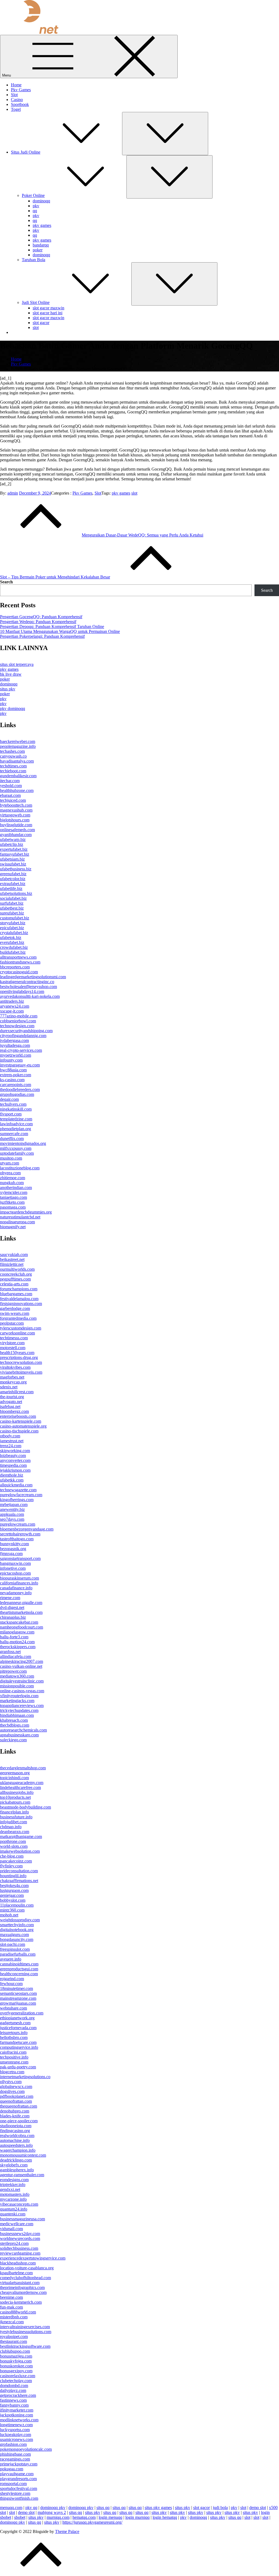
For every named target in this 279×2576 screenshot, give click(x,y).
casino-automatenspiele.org (23, 1426)
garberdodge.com (15, 1308)
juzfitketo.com (12, 1202)
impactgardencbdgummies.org (26, 1212)
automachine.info (15, 2140)
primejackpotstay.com (19, 2464)
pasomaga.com (13, 1207)
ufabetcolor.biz (13, 879)
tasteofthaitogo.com (17, 1539)
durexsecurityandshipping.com (26, 1031)
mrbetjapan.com (14, 1505)
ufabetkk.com (12, 1480)
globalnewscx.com (16, 2086)
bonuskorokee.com (16, 2366)
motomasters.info (15, 2194)
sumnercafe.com (14, 1134)
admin (13, 493)
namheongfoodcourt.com (22, 1627)
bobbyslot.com (13, 1900)
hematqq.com (84, 2517)
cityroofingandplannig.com (23, 1036)
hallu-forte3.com (14, 1637)
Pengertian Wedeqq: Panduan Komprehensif (38, 622)
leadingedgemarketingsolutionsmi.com (33, 977)
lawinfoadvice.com (16, 1124)
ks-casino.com (12, 1080)
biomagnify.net (13, 1227)
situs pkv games (158, 2508)
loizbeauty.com (13, 1455)
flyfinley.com (11, 1866)
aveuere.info (11, 1959)
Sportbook (20, 104)
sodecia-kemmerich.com (21, 2302)
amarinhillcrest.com (17, 1392)
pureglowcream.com (18, 1524)
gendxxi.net (10, 2189)
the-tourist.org (12, 1397)
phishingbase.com (15, 2454)
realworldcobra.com (17, 2136)
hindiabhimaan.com (17, 1715)
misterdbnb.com (14, 2317)
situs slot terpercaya (17, 664)
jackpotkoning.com (16, 2415)
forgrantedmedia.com (18, 1318)
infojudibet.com (13, 1822)
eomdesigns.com (14, 2180)
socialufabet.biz (13, 898)
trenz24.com (11, 1446)
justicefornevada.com (18, 2028)
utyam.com (10, 1163)
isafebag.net (10, 1406)
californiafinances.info (19, 1583)
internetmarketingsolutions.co (25, 2077)
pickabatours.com (15, 1802)
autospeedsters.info (16, 2145)
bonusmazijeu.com (16, 2356)
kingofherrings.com (17, 1500)
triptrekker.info (13, 2185)
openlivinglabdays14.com (22, 991)
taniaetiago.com (13, 1197)
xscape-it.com (12, 1011)
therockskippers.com (18, 1647)
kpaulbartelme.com (16, 2273)
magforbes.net (12, 1377)
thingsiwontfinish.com (19, 2498)
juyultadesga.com (15, 1045)
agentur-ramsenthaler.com (22, 2175)
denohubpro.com (15, 2111)
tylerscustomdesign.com (21, 1328)
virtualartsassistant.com (20, 2283)
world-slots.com (14, 1846)
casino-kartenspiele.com (21, 1421)
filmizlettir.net (12, 1264)
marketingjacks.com (17, 1701)
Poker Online (33, 195)
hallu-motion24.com (17, 1642)
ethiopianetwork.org (17, 2018)
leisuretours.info (14, 2033)
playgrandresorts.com (18, 2479)
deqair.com (9, 1099)
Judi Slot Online (36, 302)
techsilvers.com (13, 1104)
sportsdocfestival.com (19, 2488)
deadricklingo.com (16, 2160)
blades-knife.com (15, 2116)
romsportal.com (13, 2484)
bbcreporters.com (15, 967)
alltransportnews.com (18, 957)
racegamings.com (15, 2459)
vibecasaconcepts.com (19, 2204)
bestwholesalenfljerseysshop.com (28, 987)
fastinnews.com (13, 2400)
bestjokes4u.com (14, 1885)
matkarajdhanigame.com (21, 1836)
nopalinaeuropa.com (17, 1222)
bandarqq (41, 245)
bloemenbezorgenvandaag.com (27, 1529)
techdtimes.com (13, 766)
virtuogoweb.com (15, 815)
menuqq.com (11, 2508)
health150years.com (17, 1353)
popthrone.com (13, 1841)
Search (6, 582)
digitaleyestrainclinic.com (22, 1681)
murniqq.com (58, 2517)
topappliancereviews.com (22, 1705)
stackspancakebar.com (19, 1622)
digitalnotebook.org (17, 1930)
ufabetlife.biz (11, 888)
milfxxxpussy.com (16, 1148)
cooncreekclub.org (16, 1274)
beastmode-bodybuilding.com (25, 1807)
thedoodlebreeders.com (20, 1089)
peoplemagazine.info (18, 746)
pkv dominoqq (13, 708)
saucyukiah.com (14, 1255)
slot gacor (41, 323)
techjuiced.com (13, 800)
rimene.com (10, 1598)
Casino (17, 100)
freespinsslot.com (15, 1949)
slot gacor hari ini (48, 313)
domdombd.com (14, 2386)
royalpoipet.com (14, 2336)
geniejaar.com (12, 1895)
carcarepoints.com (16, 1085)
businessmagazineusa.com (22, 2219)
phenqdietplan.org (16, 1129)
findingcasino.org (15, 2131)
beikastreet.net (12, 1259)
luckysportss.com (15, 2430)
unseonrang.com (14, 2062)
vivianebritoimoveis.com (21, 1372)
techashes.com (12, 751)
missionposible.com (17, 1686)
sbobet (20, 2517)
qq (35, 211)
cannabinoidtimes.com (19, 1964)
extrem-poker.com (16, 1075)
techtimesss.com (14, 1338)
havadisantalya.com (17, 761)
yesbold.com (11, 786)
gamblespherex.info (17, 2170)
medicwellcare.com (17, 2224)
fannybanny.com (14, 2405)
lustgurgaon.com (14, 1890)
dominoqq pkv (53, 2508)
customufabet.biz (15, 918)
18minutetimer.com (16, 1988)
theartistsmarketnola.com (21, 1612)
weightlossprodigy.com (20, 1920)
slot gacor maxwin (48, 308)
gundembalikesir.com (18, 776)
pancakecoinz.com (16, 1861)
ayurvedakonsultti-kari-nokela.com (30, 996)
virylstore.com (12, 1343)
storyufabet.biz (13, 923)
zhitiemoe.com (13, 1178)
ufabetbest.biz (12, 908)
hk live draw (11, 674)
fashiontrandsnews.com (20, 962)
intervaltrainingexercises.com (25, 2327)
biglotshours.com (15, 820)
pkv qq (31, 2508)
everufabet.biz (12, 942)
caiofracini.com (13, 2052)
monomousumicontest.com (23, 2155)
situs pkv (8, 689)
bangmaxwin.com (15, 1563)
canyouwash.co (13, 756)
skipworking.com (15, 1451)
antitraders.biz (12, 1001)
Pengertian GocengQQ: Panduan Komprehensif (41, 617)
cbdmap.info (11, 1827)
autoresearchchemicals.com (23, 1730)
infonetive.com (13, 1568)
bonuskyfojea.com (16, 2361)
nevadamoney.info (16, 1593)
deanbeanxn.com (15, 1832)
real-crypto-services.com (21, 1050)
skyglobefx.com (14, 2165)
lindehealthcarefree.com (20, 1787)
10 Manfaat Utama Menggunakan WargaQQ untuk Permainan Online (60, 631)
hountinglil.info (13, 1876)
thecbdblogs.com (15, 1725)
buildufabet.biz (13, 952)
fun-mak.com (11, 2307)
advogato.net (11, 1402)
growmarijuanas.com (18, 2003)
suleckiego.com (13, 1740)
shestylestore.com (15, 2493)
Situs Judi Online (26, 152)
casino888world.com (18, 2312)
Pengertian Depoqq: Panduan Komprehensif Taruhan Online (52, 627)
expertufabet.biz (14, 849)
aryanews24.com (15, 1006)
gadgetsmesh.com (15, 2023)
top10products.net (15, 1797)
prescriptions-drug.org (19, 1357)
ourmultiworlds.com (17, 1269)
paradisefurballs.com (18, 1954)
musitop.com (11, 1158)
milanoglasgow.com (17, 1632)
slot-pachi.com (13, 1944)
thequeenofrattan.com (19, 2106)
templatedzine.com (16, 1119)
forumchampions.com (19, 1289)
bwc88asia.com (13, 1070)
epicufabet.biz (12, 928)
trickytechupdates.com (19, 1710)
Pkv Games (21, 90)
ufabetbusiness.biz (16, 869)
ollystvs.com (11, 2082)
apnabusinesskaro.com (19, 1735)
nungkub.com (12, 1183)
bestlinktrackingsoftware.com (25, 2346)
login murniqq (137, 2517)
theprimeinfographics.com (22, 2287)
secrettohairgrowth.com (20, 1534)
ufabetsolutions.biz (16, 893)
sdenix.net (9, 1387)
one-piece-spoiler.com (19, 2121)
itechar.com (10, 781)
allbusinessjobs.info (17, 1792)
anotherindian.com (16, 1188)
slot (36, 327)
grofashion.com (13, 2444)
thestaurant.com (13, 2341)
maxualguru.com (14, 1935)
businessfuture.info (16, 1817)
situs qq (103, 2508)
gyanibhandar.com (16, 835)
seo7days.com (12, 1519)
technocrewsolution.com (21, 1362)
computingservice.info (19, 2047)
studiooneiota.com (16, 2126)
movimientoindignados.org (23, 1143)
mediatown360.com (17, 1676)
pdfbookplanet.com (17, 2096)
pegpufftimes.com (15, 1279)
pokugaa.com (12, 2469)
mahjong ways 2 (52, 2512)
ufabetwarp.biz (13, 839)
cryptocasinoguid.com (19, 972)
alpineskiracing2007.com (22, 1661)
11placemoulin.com (17, 1905)
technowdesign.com (17, 1026)
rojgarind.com (12, 1979)
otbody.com (10, 1436)
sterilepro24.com (14, 2243)
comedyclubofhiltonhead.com (25, 2278)
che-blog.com (12, 1856)
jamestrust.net (12, 1441)
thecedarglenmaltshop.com (23, 1768)
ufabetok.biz (11, 938)
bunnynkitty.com (14, 1544)
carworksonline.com (17, 1333)
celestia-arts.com (14, 1284)
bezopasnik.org (13, 1549)
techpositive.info (14, 2057)
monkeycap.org (13, 1382)
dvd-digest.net (12, 1607)
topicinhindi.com (14, 1778)
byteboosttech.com (16, 805)
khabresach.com (14, 1720)
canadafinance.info (16, 1588)
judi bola (220, 2508)
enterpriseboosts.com (18, 1416)
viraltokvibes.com (15, 1367)
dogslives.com (12, 2091)
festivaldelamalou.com (19, 1299)
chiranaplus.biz (13, 1617)
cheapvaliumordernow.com (23, 2292)
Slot (14, 95)
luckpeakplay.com (16, 2435)
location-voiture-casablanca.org (27, 2268)
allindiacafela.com (16, 1656)
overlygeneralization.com (22, 2013)
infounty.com (11, 1060)
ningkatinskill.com (16, 1109)
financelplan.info (14, 1812)
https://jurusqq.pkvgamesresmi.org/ (92, 2522)
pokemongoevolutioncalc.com (26, 2449)
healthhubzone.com (17, 790)
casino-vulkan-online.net (21, 1666)
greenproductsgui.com (19, 1969)
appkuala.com (12, 1514)
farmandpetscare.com (18, 2042)
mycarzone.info (13, 2199)
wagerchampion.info (18, 2150)
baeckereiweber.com (18, 741)
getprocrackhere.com (18, 2395)
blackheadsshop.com (18, 2263)
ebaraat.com (10, 795)
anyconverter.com (15, 1460)
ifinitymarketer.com (17, 2410)
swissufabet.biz (13, 864)
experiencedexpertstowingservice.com (33, 2258)
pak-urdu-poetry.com (18, 2067)
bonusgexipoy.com (16, 2371)
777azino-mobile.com (19, 1016)
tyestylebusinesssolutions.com (26, 2332)
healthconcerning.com (19, 1974)
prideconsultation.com (19, 1871)
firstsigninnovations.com (21, 1304)
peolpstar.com (12, 1323)
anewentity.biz (12, 1509)
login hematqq (165, 2517)
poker (38, 250)
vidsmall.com (11, 2229)
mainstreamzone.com (18, 1998)
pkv (36, 206)
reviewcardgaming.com (20, 2253)
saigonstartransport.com (20, 1558)
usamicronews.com (16, 2439)
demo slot (258, 2508)
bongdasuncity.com (17, 1939)
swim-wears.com (15, 1313)
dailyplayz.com (13, 2390)
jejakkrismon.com (15, 1470)
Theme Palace (67, 2531)
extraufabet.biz (13, 884)
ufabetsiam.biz (12, 859)
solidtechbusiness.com (19, 2248)
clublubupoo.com (15, 2351)
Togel (16, 109)
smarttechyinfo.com (17, 1925)
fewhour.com (11, 1984)
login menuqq (110, 2517)
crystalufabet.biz (14, 933)
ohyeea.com (10, 1173)
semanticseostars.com (18, 1993)
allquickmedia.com (16, 1485)
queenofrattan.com (16, 2101)
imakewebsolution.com (20, 1851)
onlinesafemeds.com (17, 830)
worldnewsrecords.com (20, 2238)
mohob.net (9, 1915)
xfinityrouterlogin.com (19, 1696)
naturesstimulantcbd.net (20, 1217)
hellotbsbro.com (14, 2037)
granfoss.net (10, 1652)
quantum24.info (14, 2209)
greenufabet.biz (13, 874)
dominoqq (41, 201)
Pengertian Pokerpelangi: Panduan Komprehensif (42, 636)
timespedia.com (13, 1465)
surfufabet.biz (12, 903)
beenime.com (11, 2297)
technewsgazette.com (18, 1490)
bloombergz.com (14, 1411)
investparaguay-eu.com (20, 1065)
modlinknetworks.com (19, 2420)
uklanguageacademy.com (22, 1783)
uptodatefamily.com (17, 1153)
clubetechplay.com (16, 2381)
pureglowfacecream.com (21, 1495)
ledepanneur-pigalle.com (21, 1603)
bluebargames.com (16, 1294)
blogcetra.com (12, 2072)
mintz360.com (12, 1910)
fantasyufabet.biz (15, 854)
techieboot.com (13, 771)
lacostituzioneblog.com (20, 1168)
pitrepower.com (13, 1671)
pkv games (42, 225)
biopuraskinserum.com (19, 1578)
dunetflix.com (12, 1138)
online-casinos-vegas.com (22, 1691)
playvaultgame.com (17, 2474)
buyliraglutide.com (16, 825)
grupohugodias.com (17, 1094)
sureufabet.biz (12, 913)
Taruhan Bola (34, 260)
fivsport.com (11, 1114)
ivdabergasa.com (14, 1040)
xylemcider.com (14, 1192)
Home (16, 85)
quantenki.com (13, 2214)
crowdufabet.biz (14, 947)
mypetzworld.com (16, 1055)
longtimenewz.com (16, 2425)
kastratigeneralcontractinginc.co (27, 982)
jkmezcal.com (12, 2322)
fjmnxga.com (11, 1554)
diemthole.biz (12, 1475)
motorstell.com (13, 1348)
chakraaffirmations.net (19, 1881)
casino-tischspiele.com (19, 1431)
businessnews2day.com (20, 2234)
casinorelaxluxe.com (18, 2376)
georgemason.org (15, 1773)
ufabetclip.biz (12, 844)
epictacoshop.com (15, 1573)
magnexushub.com (16, 810)
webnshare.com (13, 2008)
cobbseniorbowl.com (18, 1021)
